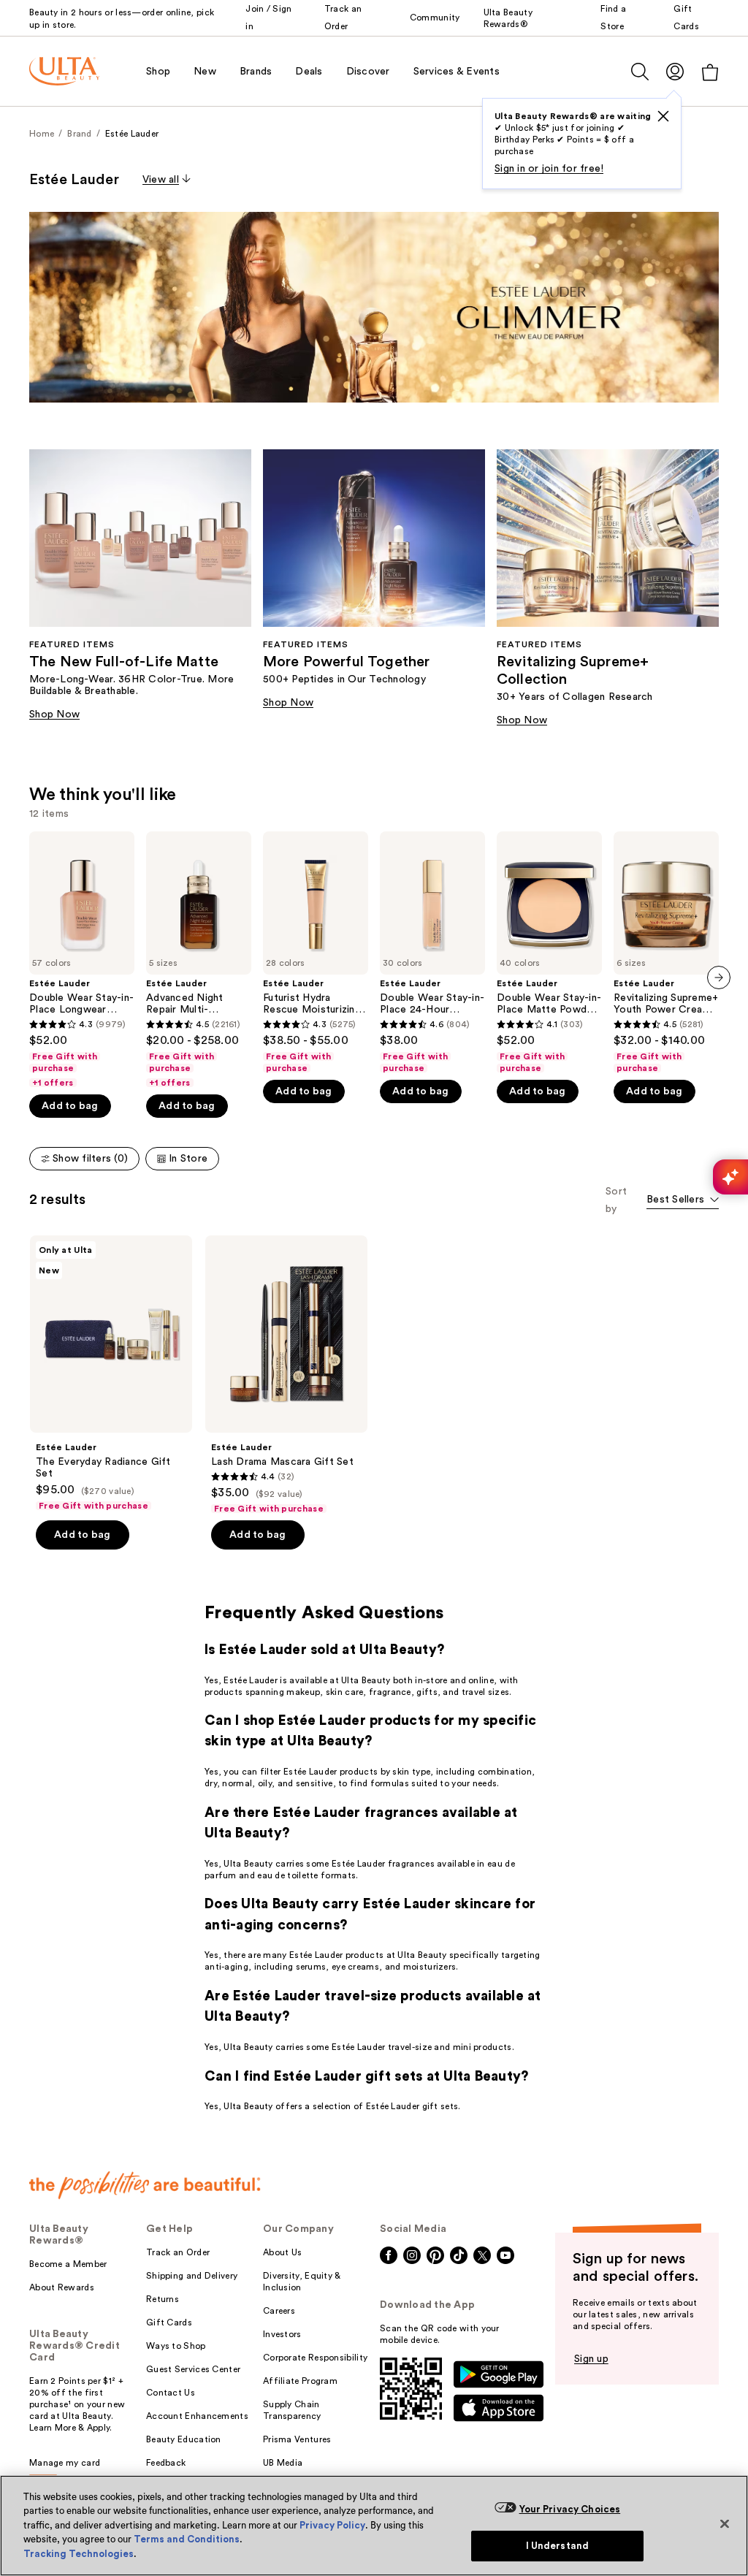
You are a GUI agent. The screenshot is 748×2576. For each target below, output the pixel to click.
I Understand (558, 2546)
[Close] (725, 2523)
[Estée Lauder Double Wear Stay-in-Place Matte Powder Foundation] (549, 953)
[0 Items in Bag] (710, 72)
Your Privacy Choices (570, 2509)
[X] (663, 116)
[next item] (719, 978)
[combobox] (683, 1201)
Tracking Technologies (79, 2554)
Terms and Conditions (187, 2539)
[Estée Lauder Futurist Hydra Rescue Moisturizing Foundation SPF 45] (316, 953)
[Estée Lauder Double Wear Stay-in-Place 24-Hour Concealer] (432, 953)
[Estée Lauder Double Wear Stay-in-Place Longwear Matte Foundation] (82, 960)
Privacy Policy (332, 2525)
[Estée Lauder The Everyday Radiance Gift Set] (111, 1373)
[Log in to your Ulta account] (675, 71)
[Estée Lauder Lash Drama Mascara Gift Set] (286, 1375)
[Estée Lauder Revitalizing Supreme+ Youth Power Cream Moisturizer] (666, 953)
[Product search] (640, 72)
